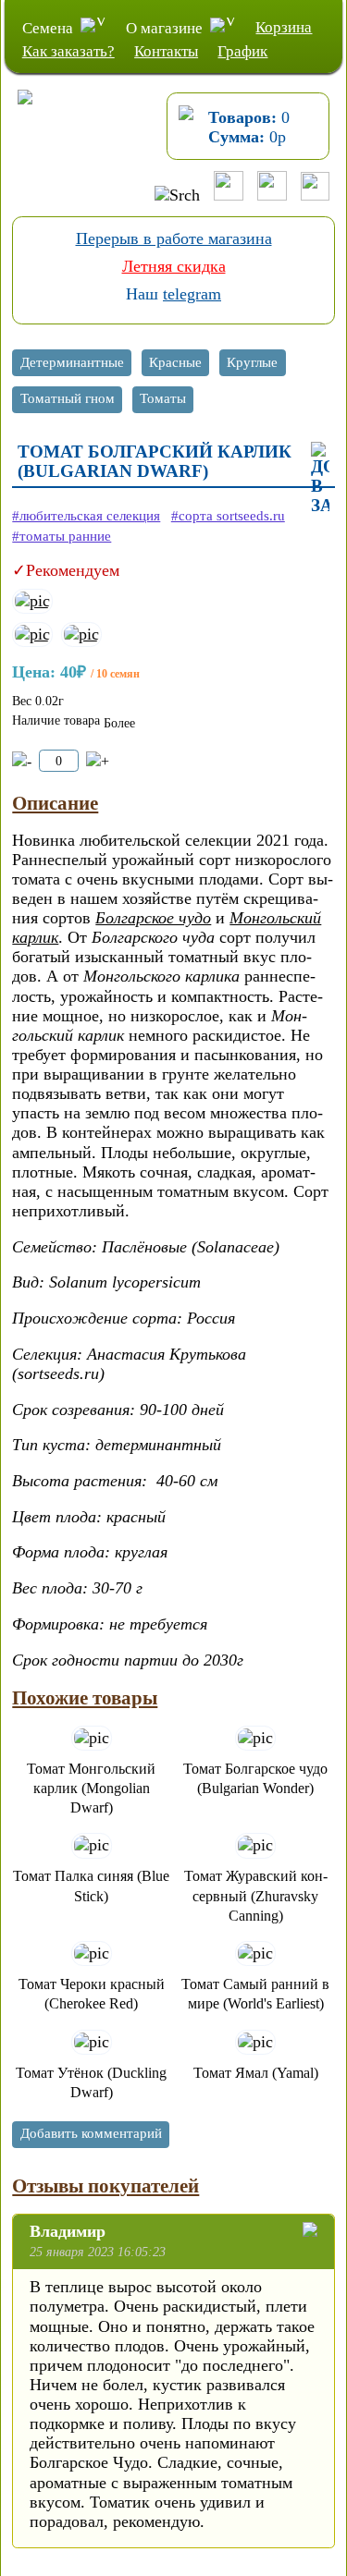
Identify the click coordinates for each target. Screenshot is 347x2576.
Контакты (166, 51)
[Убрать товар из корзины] (22, 761)
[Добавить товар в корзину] (98, 761)
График (242, 51)
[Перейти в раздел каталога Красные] (176, 365)
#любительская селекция (86, 516)
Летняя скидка (174, 266)
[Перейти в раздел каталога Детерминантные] (72, 365)
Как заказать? (68, 51)
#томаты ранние (62, 536)
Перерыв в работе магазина (174, 238)
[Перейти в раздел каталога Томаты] (164, 402)
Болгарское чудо (153, 918)
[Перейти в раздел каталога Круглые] (253, 365)
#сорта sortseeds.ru (228, 516)
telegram (192, 294)
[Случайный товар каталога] (315, 195)
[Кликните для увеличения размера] (32, 601)
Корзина (284, 27)
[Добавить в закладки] (320, 478)
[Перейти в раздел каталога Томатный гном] (68, 402)
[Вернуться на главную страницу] (17, 115)
